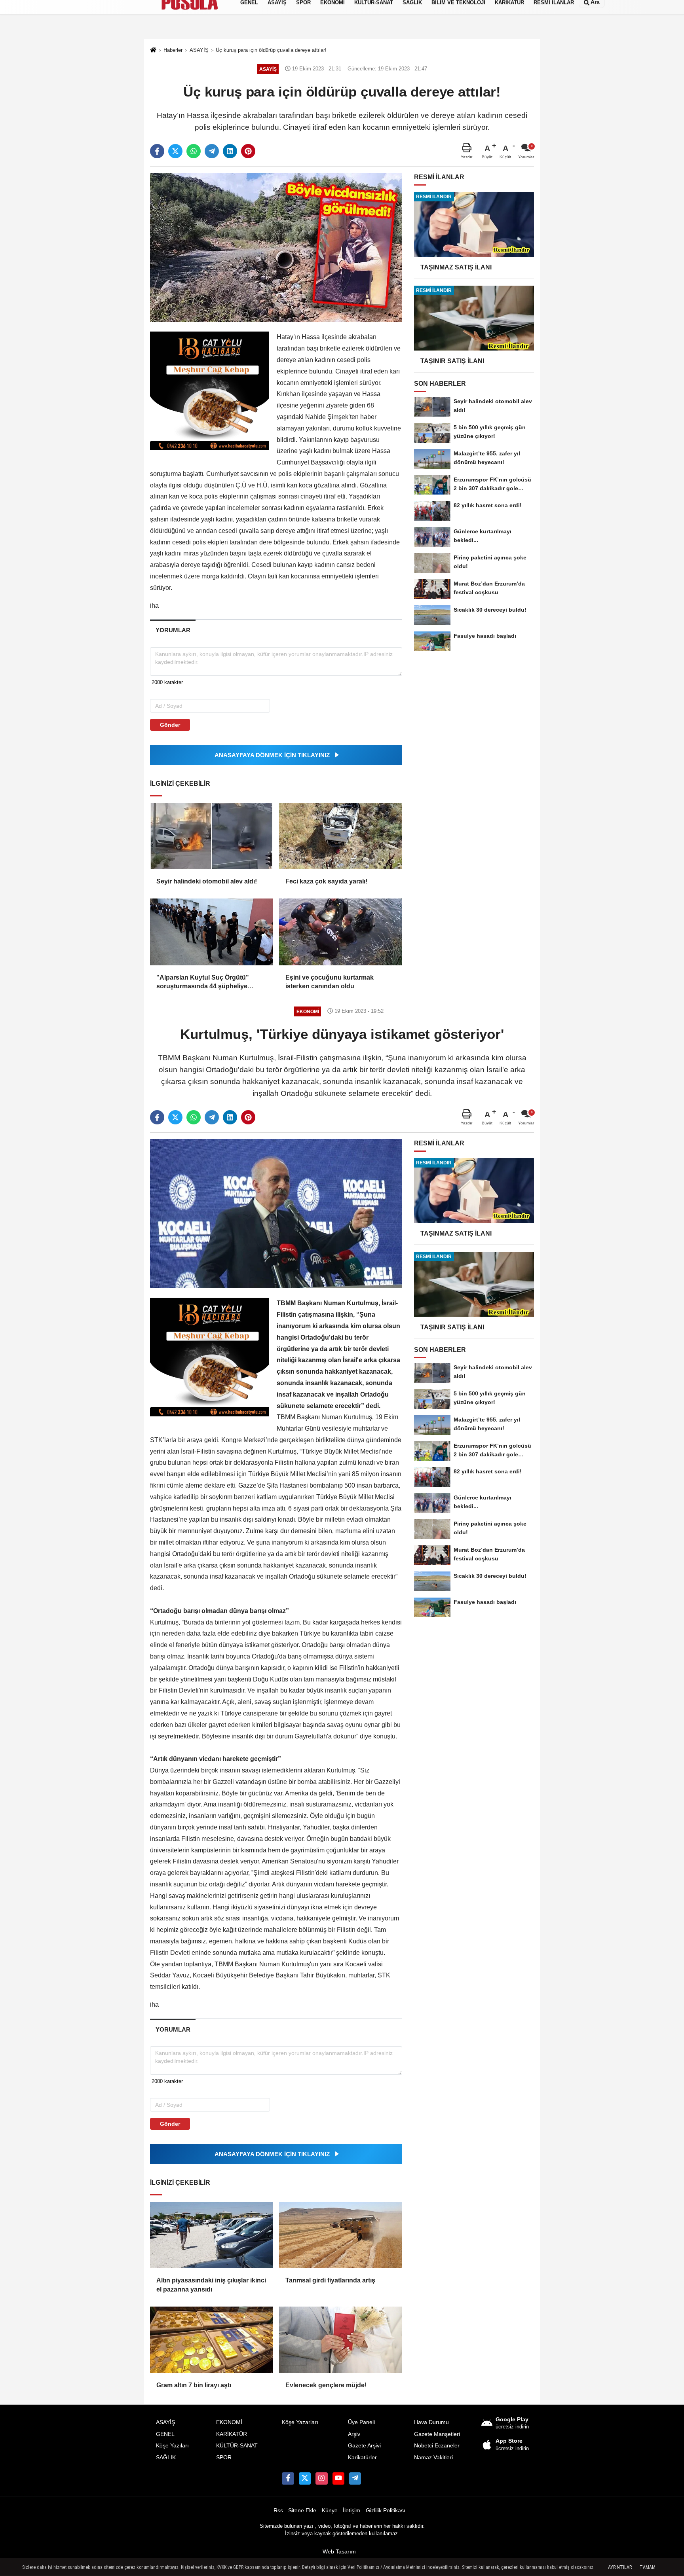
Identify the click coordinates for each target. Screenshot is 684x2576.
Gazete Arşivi (364, 2446)
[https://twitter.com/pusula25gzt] (305, 2478)
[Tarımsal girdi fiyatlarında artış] (340, 2235)
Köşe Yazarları (300, 2422)
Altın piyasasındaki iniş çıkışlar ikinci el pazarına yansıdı (211, 2285)
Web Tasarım (339, 2552)
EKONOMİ (229, 2422)
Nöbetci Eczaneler (437, 2446)
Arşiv (354, 2434)
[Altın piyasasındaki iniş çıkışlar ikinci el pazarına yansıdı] (211, 2235)
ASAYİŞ (165, 2422)
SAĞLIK (166, 2458)
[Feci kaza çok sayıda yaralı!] (340, 836)
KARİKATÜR (232, 2434)
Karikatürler (362, 2458)
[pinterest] (248, 151)
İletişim (351, 2511)
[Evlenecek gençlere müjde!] (340, 2340)
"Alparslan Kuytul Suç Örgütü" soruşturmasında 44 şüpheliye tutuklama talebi (203, 983)
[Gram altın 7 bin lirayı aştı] (211, 2340)
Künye (330, 2511)
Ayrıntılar (620, 2567)
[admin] (355, 2478)
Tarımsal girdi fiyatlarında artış (330, 2280)
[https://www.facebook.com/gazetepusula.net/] (288, 2478)
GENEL (165, 2434)
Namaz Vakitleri (433, 2458)
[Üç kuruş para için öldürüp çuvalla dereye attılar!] (276, 247)
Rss (278, 2511)
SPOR (224, 2458)
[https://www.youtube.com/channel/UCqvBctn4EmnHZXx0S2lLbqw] (338, 2478)
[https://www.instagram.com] (321, 2478)
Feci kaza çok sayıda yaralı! (326, 881)
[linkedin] (230, 151)
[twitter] (175, 151)
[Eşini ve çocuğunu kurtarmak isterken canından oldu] (340, 932)
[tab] (173, 630)
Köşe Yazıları (172, 2446)
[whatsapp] (194, 151)
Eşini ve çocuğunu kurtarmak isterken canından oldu (330, 982)
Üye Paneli (361, 2422)
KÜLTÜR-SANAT (237, 2446)
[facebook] (157, 151)
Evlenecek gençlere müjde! (326, 2385)
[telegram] (212, 151)
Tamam (648, 2567)
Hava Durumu (431, 2422)
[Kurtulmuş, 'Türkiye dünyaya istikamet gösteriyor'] (276, 1213)
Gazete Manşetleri (437, 2434)
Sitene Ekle (302, 2511)
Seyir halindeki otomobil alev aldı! (207, 881)
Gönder (170, 725)
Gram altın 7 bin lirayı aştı (194, 2385)
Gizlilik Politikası (386, 2511)
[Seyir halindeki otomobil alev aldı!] (211, 836)
